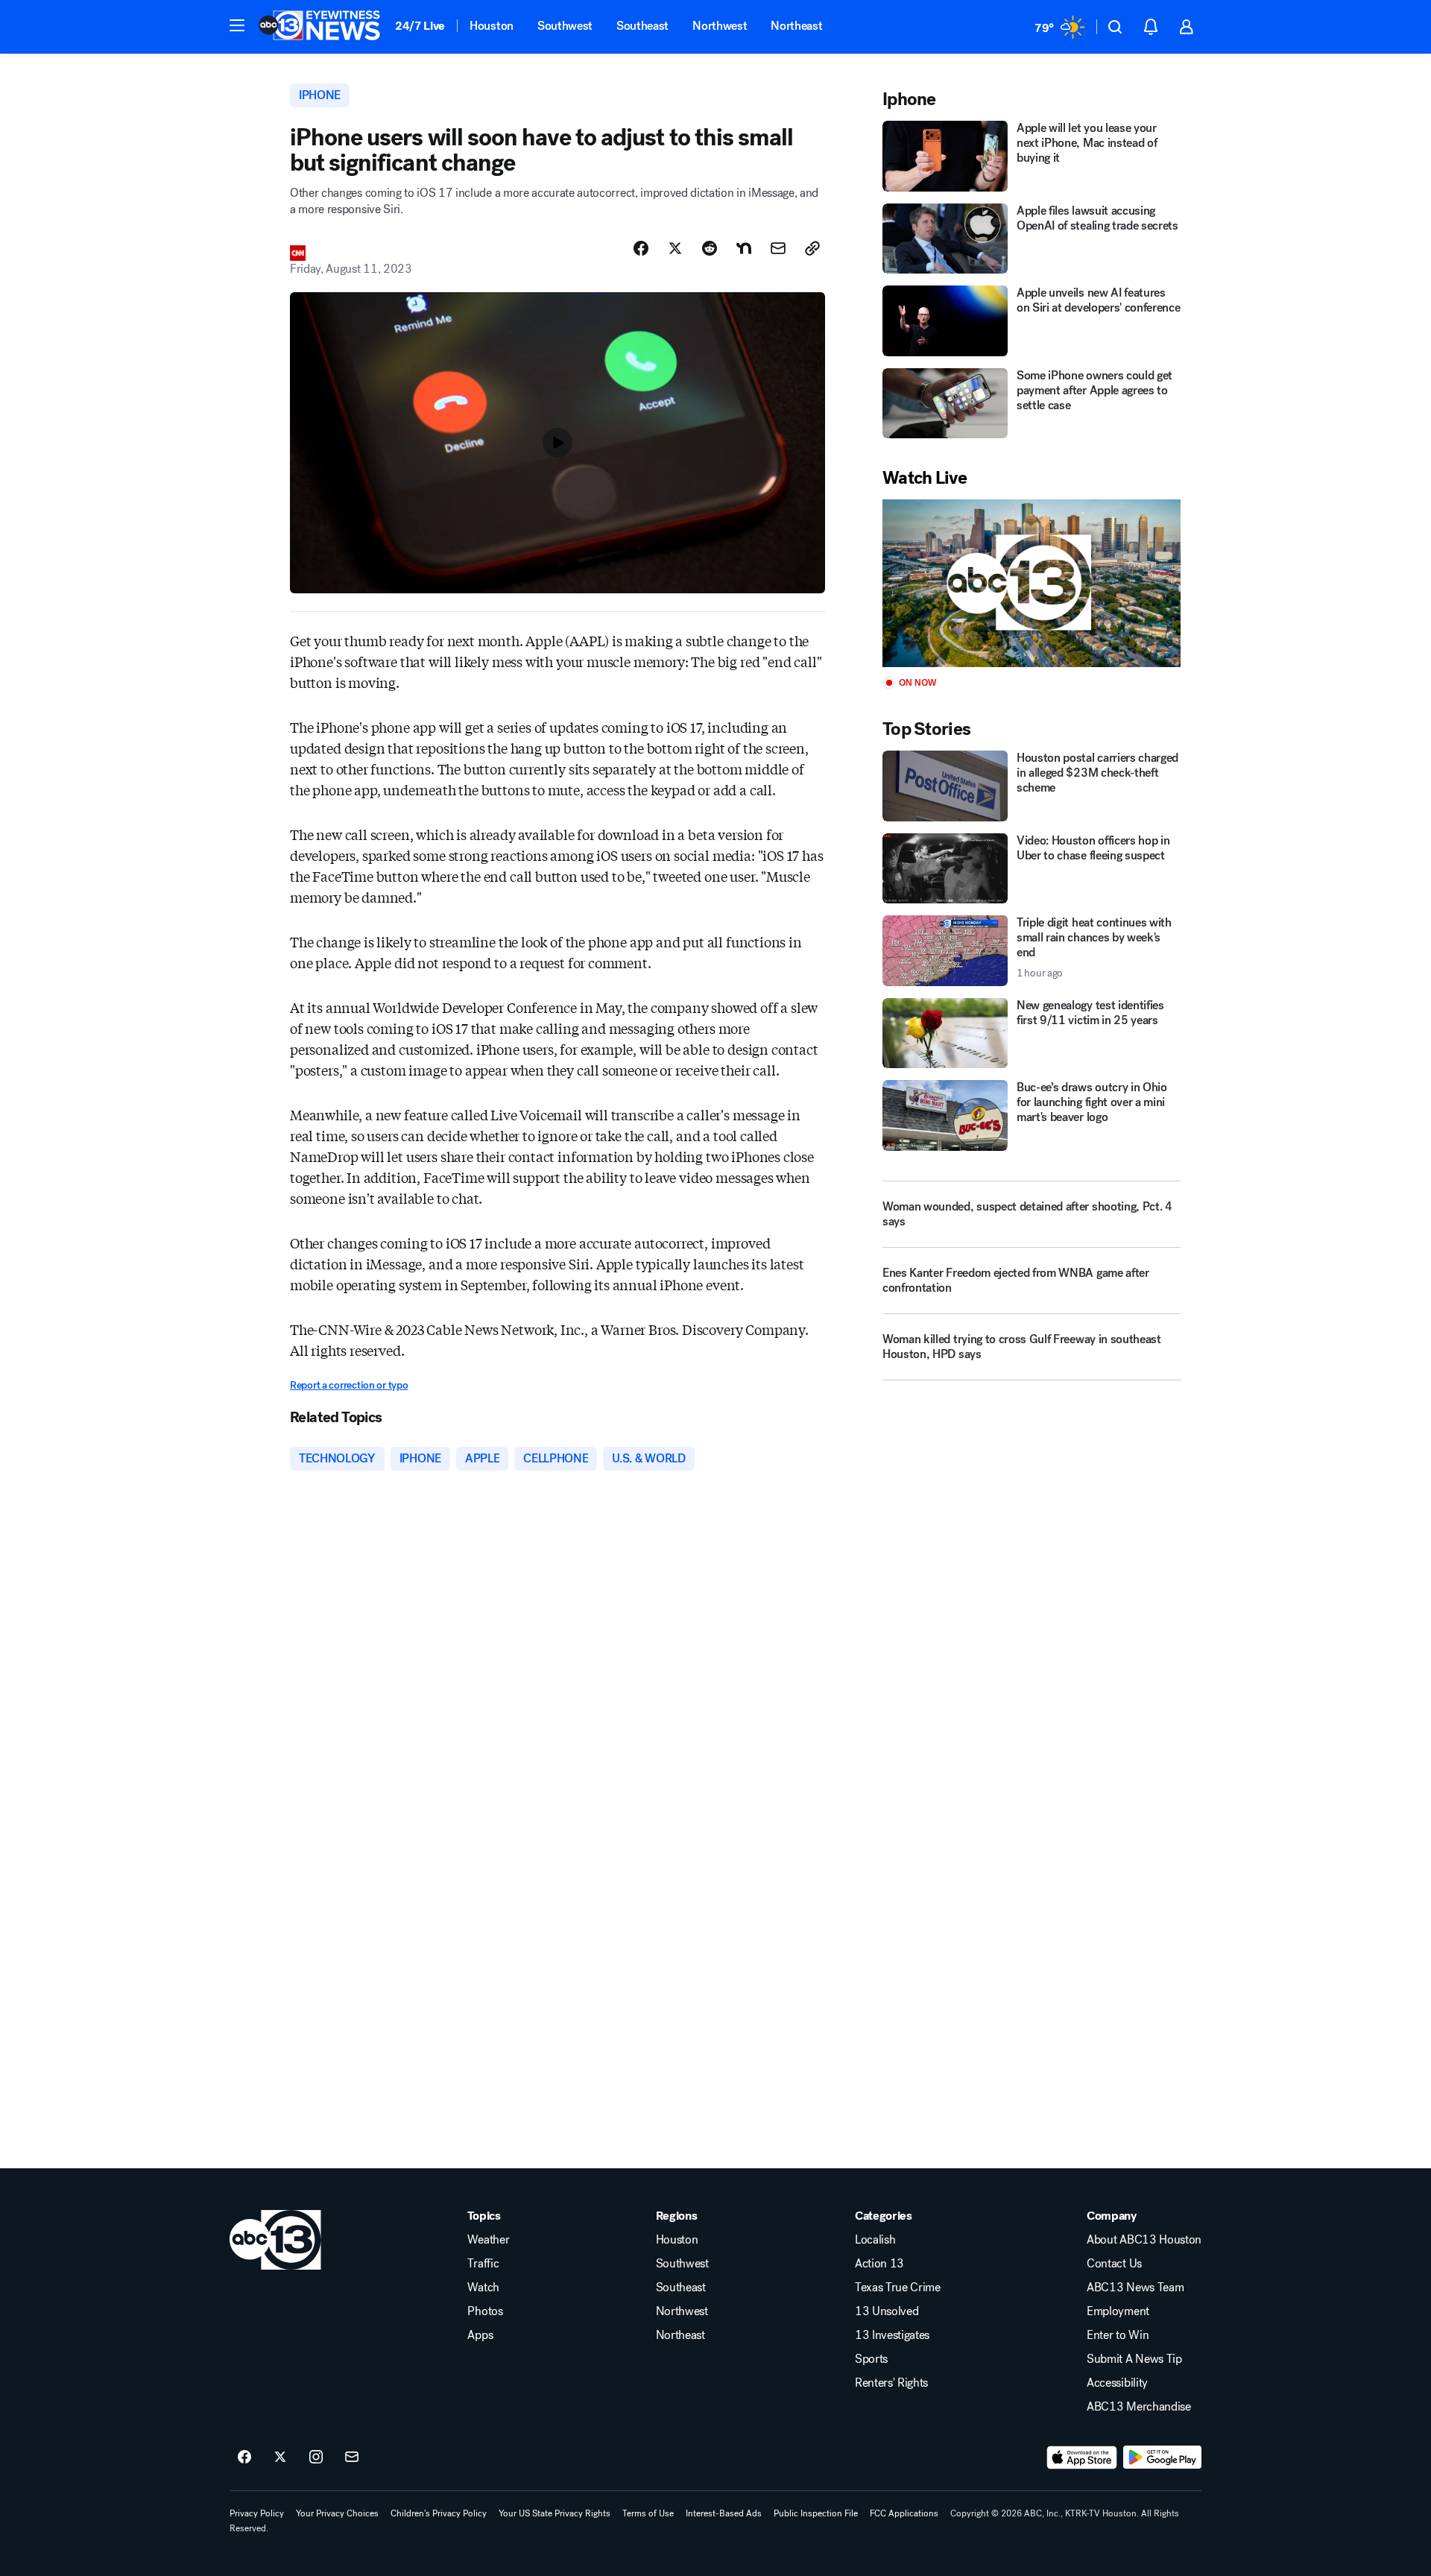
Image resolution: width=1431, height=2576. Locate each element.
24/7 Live (420, 26)
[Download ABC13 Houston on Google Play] (1162, 2457)
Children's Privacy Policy (439, 2513)
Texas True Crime (898, 2288)
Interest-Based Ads (724, 2513)
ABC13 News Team (1135, 2288)
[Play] (1032, 583)
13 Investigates (892, 2335)
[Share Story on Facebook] (641, 248)
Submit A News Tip (1134, 2359)
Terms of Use (648, 2513)
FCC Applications (904, 2513)
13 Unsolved (887, 2311)
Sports (871, 2359)
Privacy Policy (257, 2513)
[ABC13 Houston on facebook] (244, 2457)
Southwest (565, 26)
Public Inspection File (816, 2513)
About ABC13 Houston (1144, 2240)
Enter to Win (1118, 2335)
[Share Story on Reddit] (710, 248)
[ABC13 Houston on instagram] (316, 2457)
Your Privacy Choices (337, 2513)
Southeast (642, 26)
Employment (1118, 2311)
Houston (492, 26)
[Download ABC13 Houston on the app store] (1082, 2457)
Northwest (720, 26)
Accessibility (1117, 2383)
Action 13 (879, 2264)
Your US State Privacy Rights (555, 2513)
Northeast (796, 26)
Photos (485, 2311)
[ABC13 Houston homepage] (319, 27)
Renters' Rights (891, 2383)
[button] (237, 25)
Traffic (483, 2264)
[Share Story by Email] (778, 248)
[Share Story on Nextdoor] (744, 248)
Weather (488, 2240)
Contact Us (1114, 2264)
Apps (480, 2335)
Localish (875, 2240)
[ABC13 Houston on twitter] (280, 2457)
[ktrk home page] (275, 2240)
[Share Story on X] (675, 248)
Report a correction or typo (349, 1385)
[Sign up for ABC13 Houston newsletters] (352, 2457)
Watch (483, 2288)
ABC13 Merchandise (1139, 2407)
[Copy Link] (812, 248)
